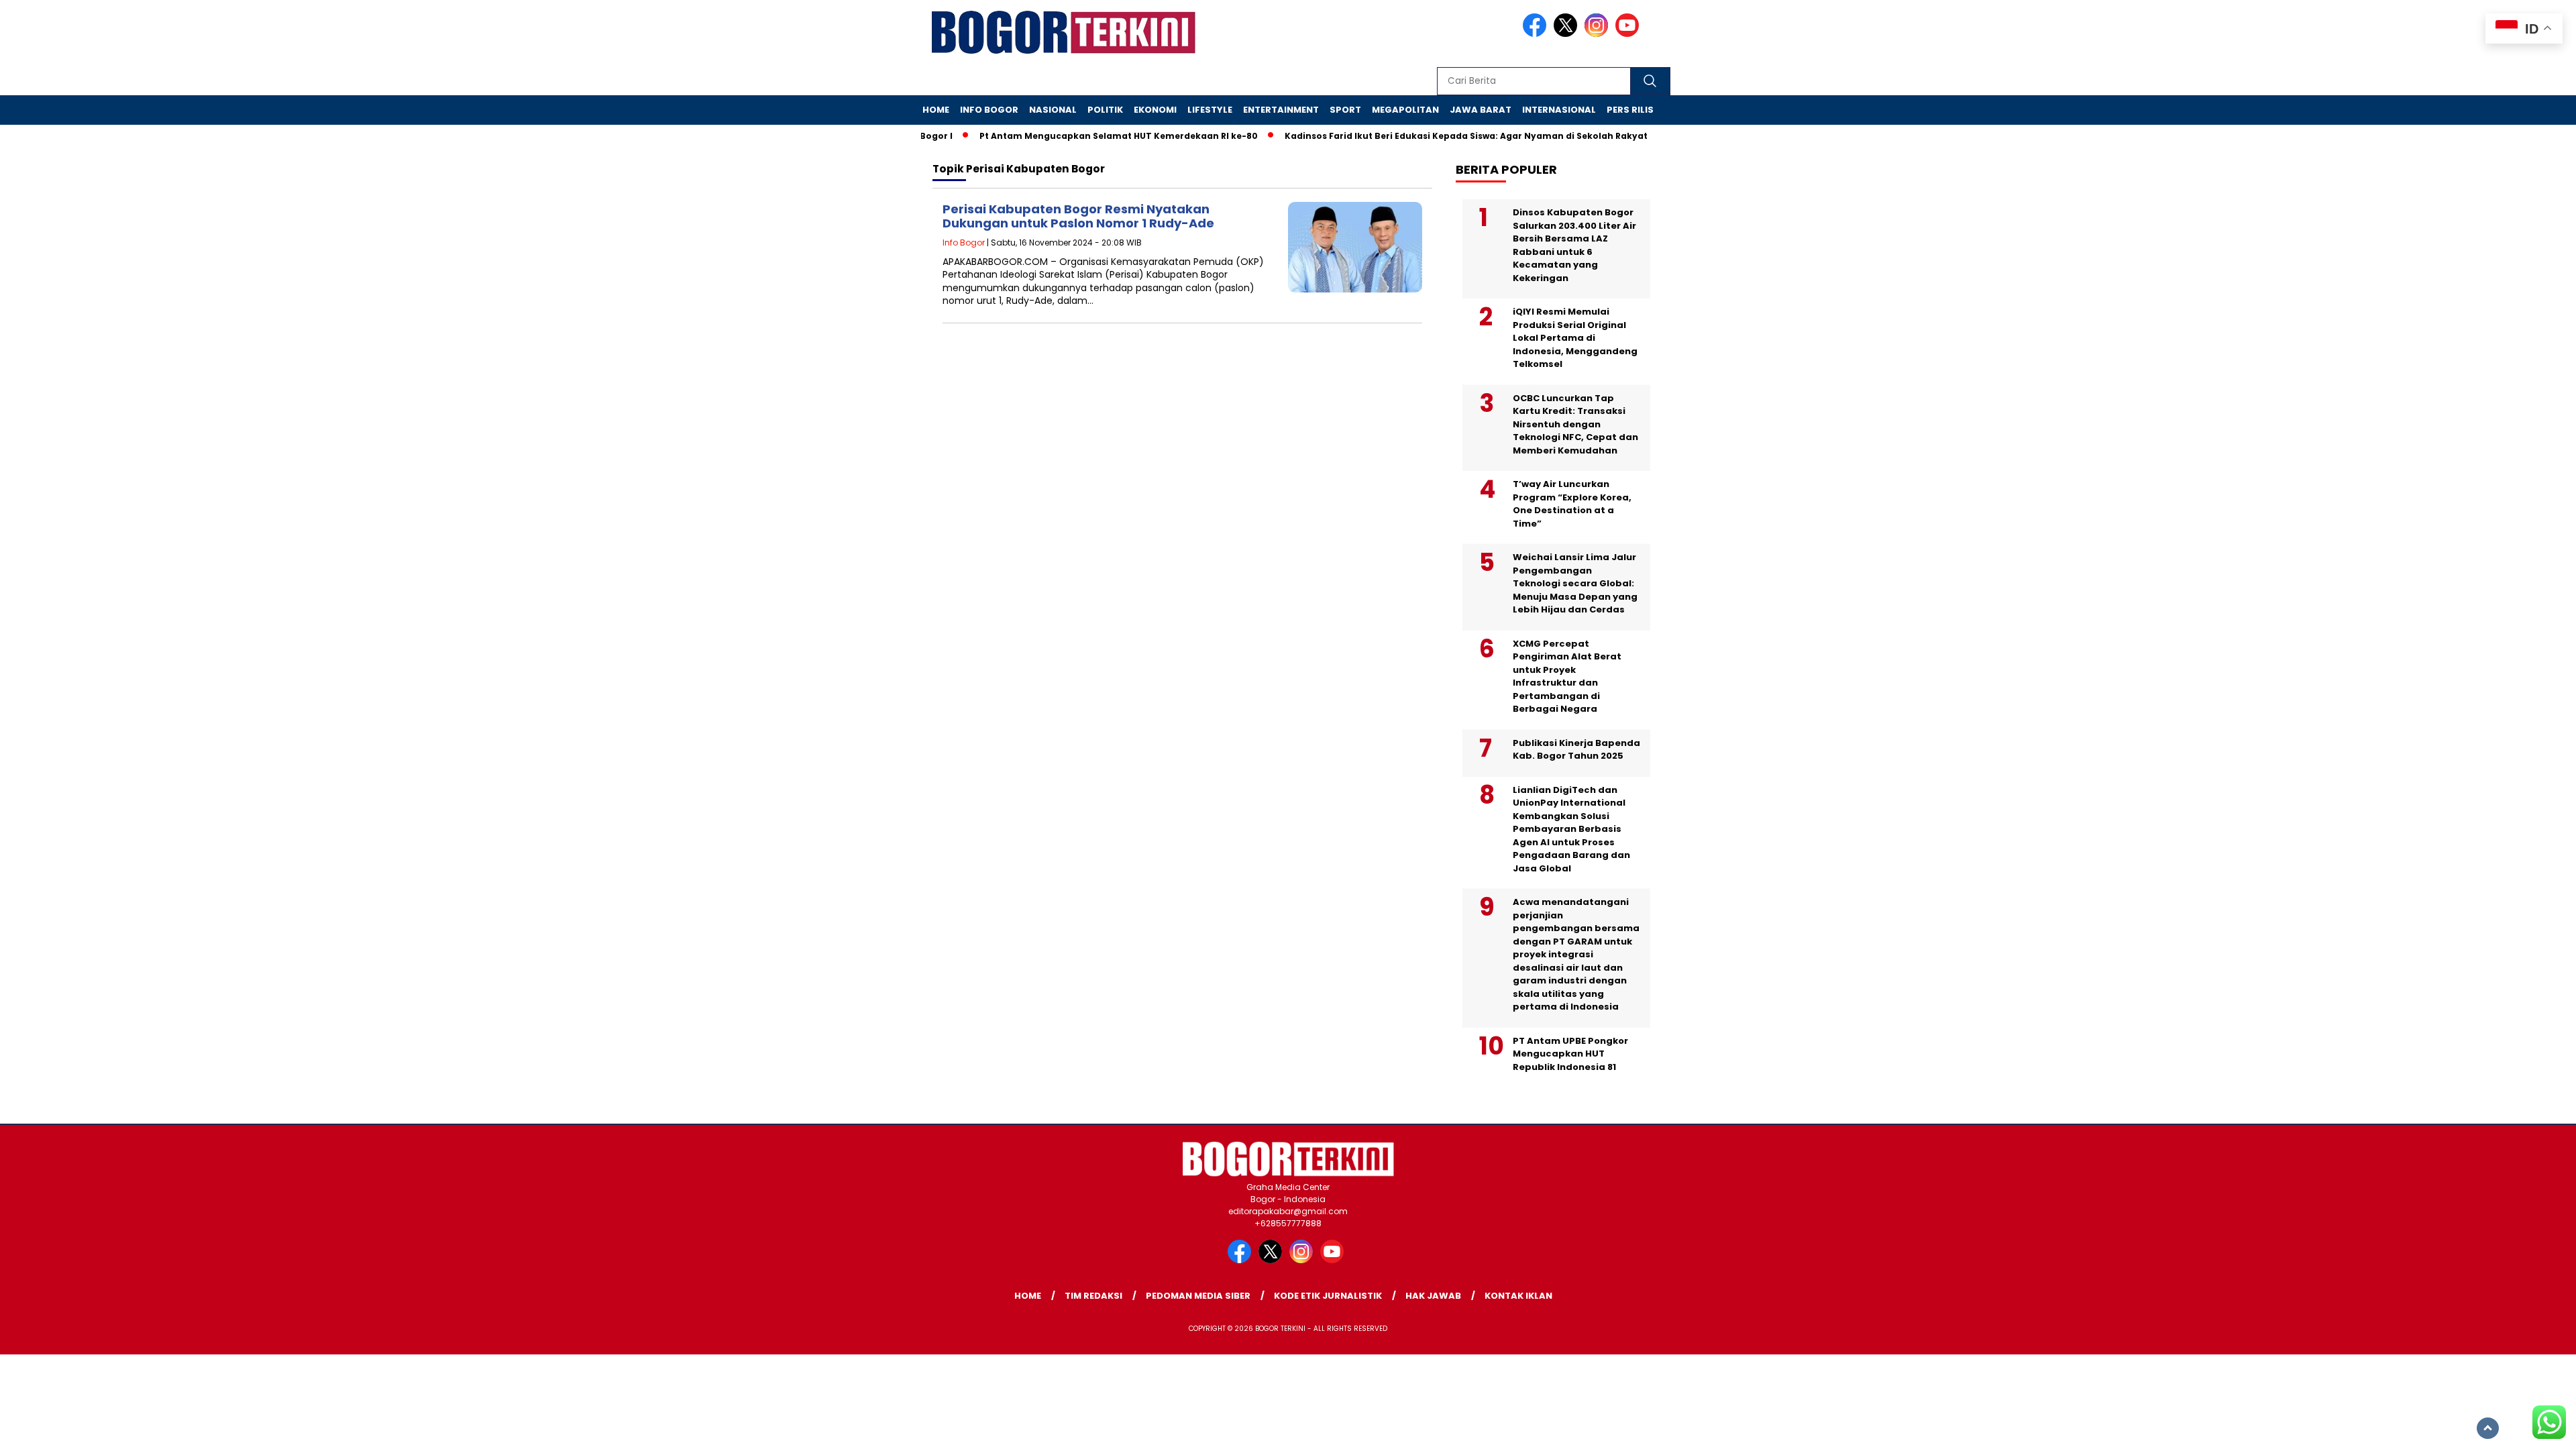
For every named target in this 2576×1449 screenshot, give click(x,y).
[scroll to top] (2488, 1428)
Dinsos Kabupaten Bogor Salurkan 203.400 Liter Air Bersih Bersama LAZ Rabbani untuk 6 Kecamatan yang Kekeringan (1574, 245)
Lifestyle (1210, 110)
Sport (1345, 110)
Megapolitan (1405, 110)
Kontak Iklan (1518, 1296)
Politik (1105, 110)
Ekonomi (1155, 110)
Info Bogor (989, 110)
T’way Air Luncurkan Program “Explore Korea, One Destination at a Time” (1572, 504)
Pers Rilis (1630, 110)
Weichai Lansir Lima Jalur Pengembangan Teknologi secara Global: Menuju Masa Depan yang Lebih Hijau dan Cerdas (1575, 583)
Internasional (1559, 110)
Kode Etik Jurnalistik (1328, 1296)
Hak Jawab (1433, 1296)
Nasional (1053, 110)
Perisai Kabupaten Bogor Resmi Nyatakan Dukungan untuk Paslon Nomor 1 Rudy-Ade (1078, 216)
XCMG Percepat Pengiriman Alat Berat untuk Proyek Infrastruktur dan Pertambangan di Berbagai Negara (1567, 677)
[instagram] (1599, 34)
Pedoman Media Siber (1198, 1296)
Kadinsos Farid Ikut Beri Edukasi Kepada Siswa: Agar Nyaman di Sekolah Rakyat (1431, 136)
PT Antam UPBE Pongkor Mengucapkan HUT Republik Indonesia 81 (1570, 1054)
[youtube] (1629, 34)
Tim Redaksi (1093, 1296)
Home (936, 110)
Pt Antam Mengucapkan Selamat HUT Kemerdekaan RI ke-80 (1083, 136)
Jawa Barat (1481, 110)
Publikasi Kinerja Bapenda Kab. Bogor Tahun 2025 (1576, 750)
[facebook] (1537, 34)
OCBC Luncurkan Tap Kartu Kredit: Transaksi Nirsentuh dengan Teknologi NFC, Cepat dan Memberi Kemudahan (1575, 424)
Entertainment (1281, 110)
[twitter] (1568, 34)
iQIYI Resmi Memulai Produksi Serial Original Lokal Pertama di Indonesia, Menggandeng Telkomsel (1575, 338)
